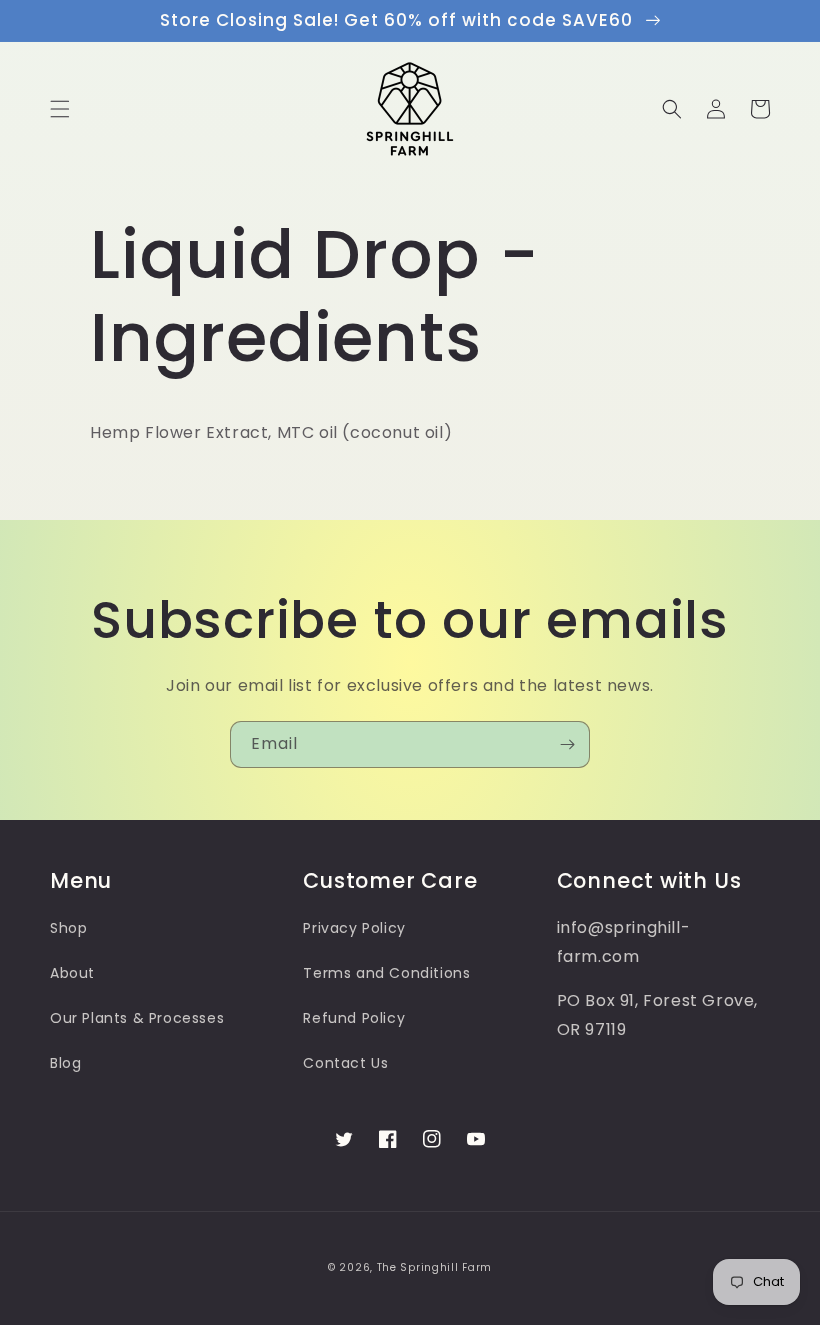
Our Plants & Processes (137, 1018)
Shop (68, 928)
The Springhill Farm (434, 1267)
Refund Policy (354, 1018)
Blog (65, 1063)
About (72, 973)
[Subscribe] (567, 744)
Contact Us (345, 1063)
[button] (60, 109)
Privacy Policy (354, 928)
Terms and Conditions (386, 973)
